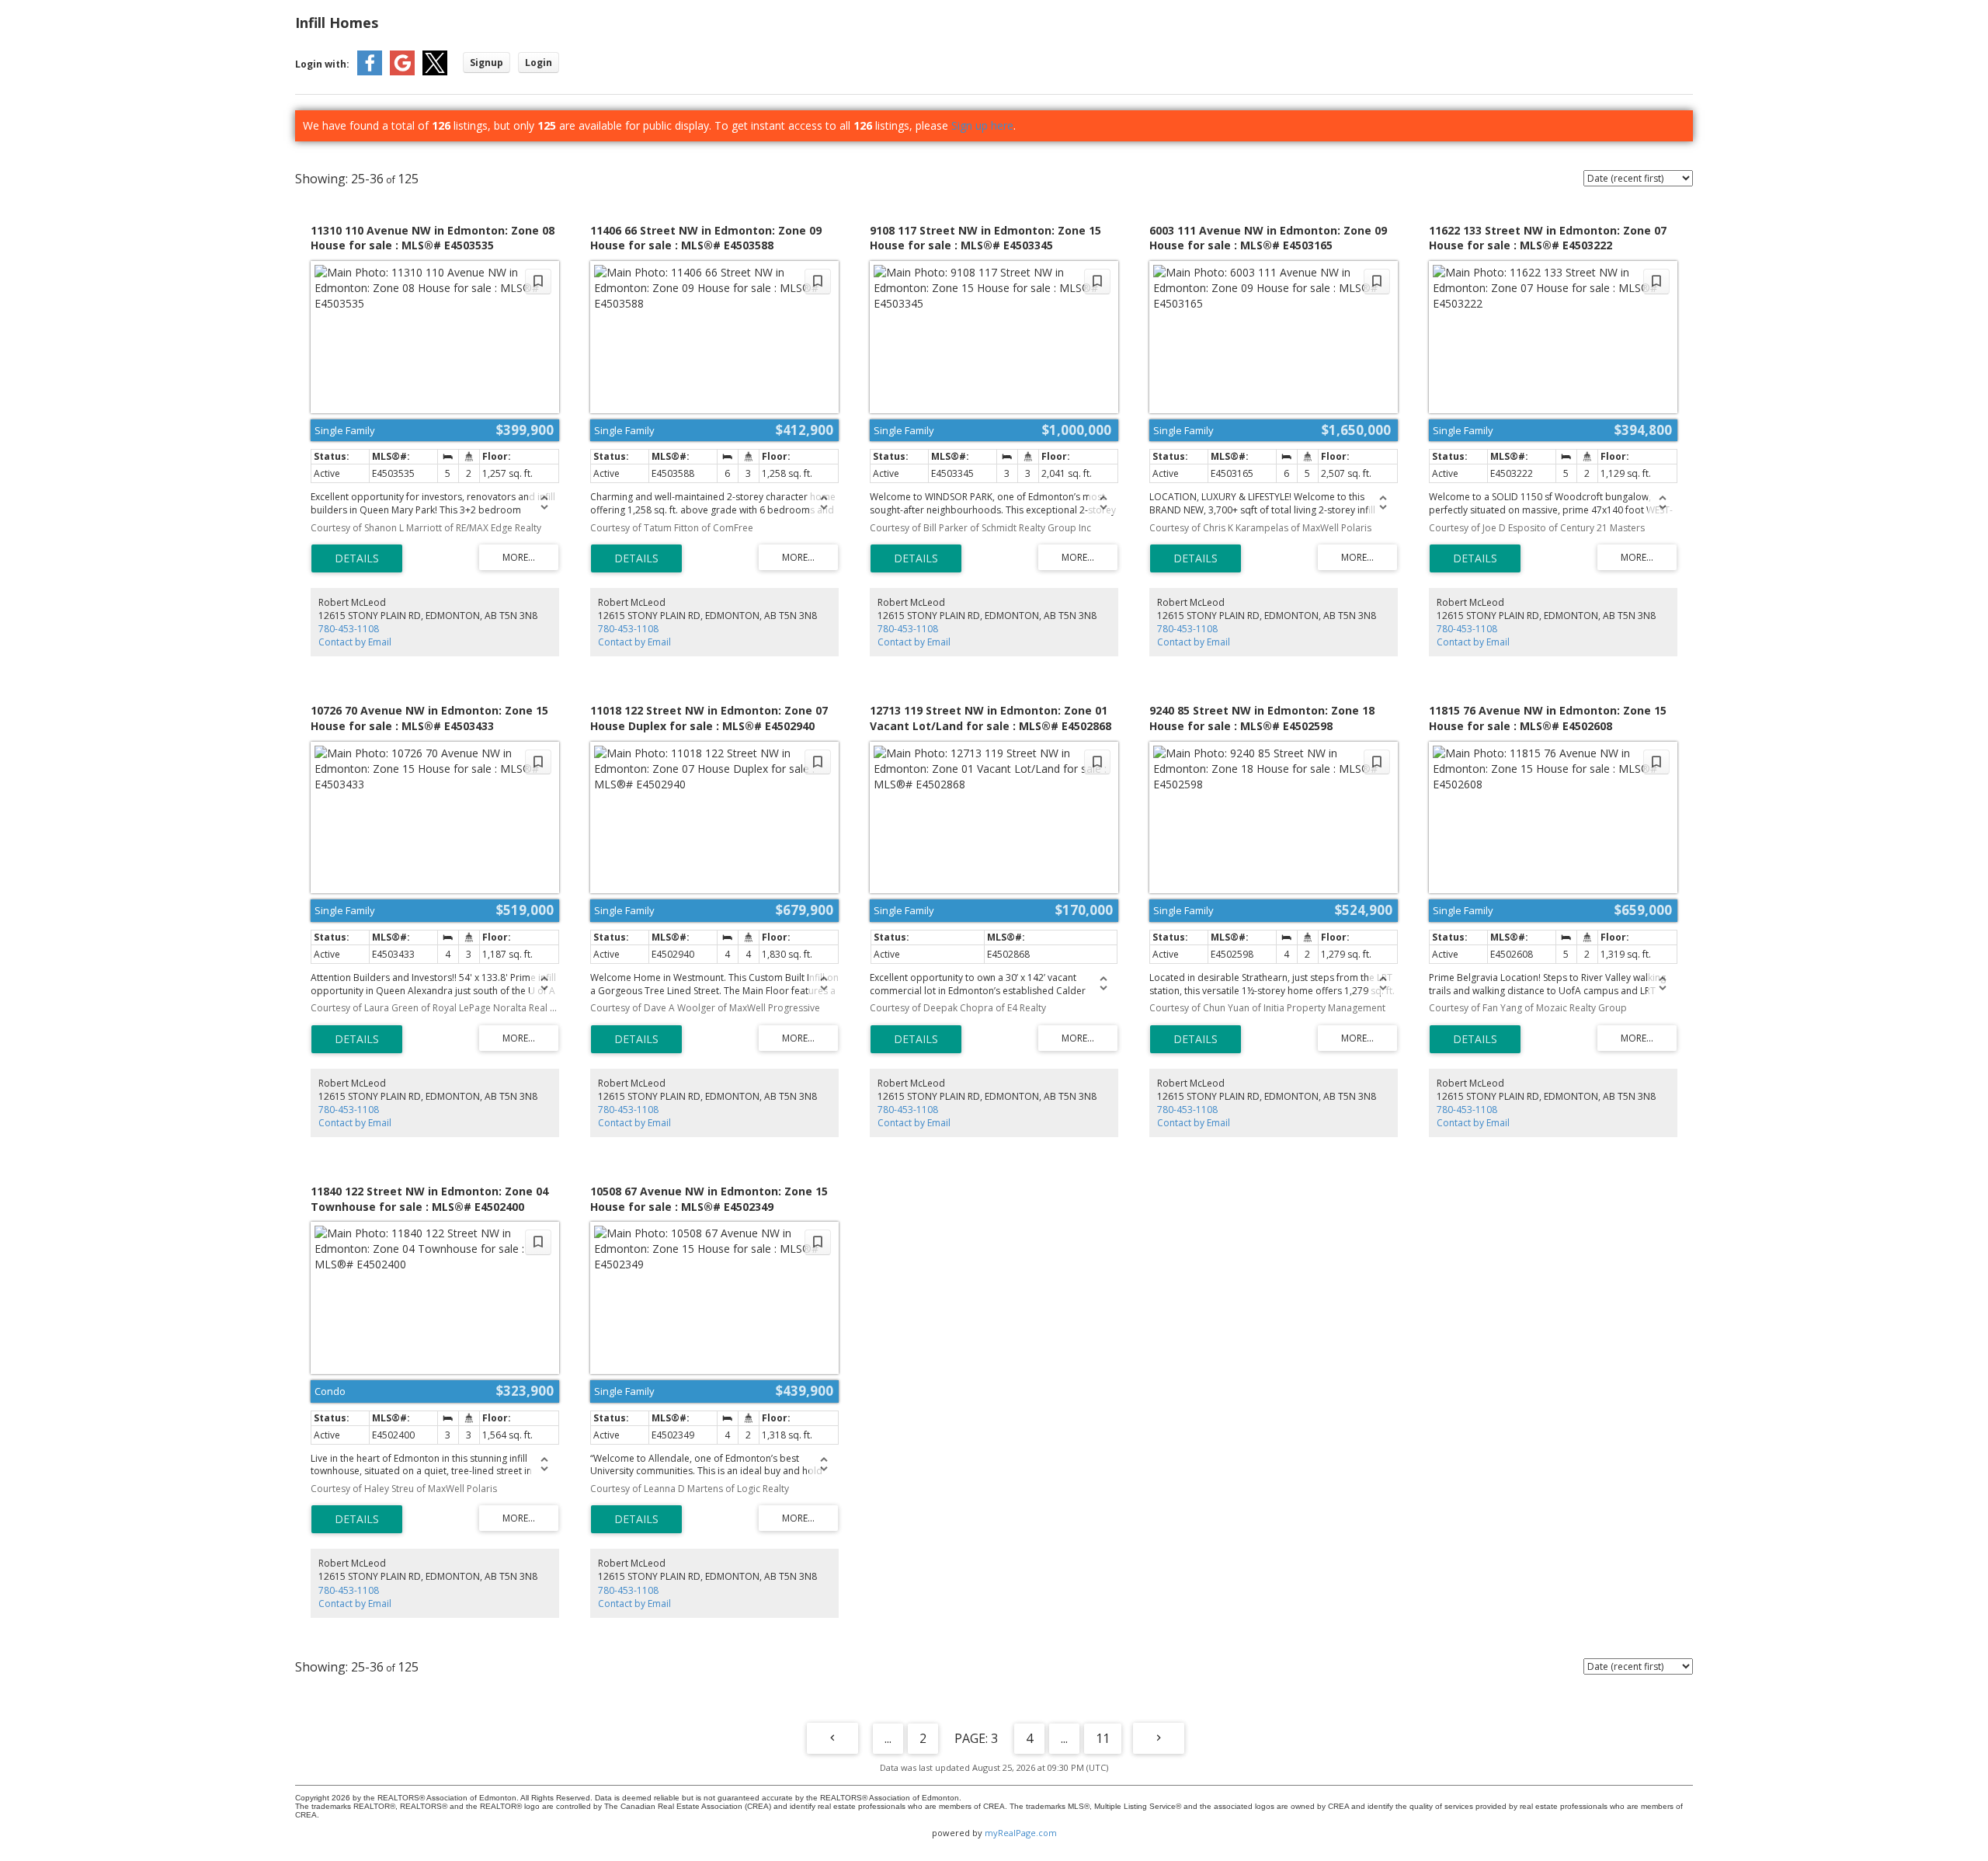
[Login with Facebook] (370, 72)
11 (1103, 1738)
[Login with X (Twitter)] (435, 72)
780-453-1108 (349, 629)
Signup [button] (487, 63)
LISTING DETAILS (357, 558)
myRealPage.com (1021, 1833)
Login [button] (539, 63)
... (888, 1738)
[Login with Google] (402, 72)
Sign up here (982, 125)
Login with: (322, 64)
